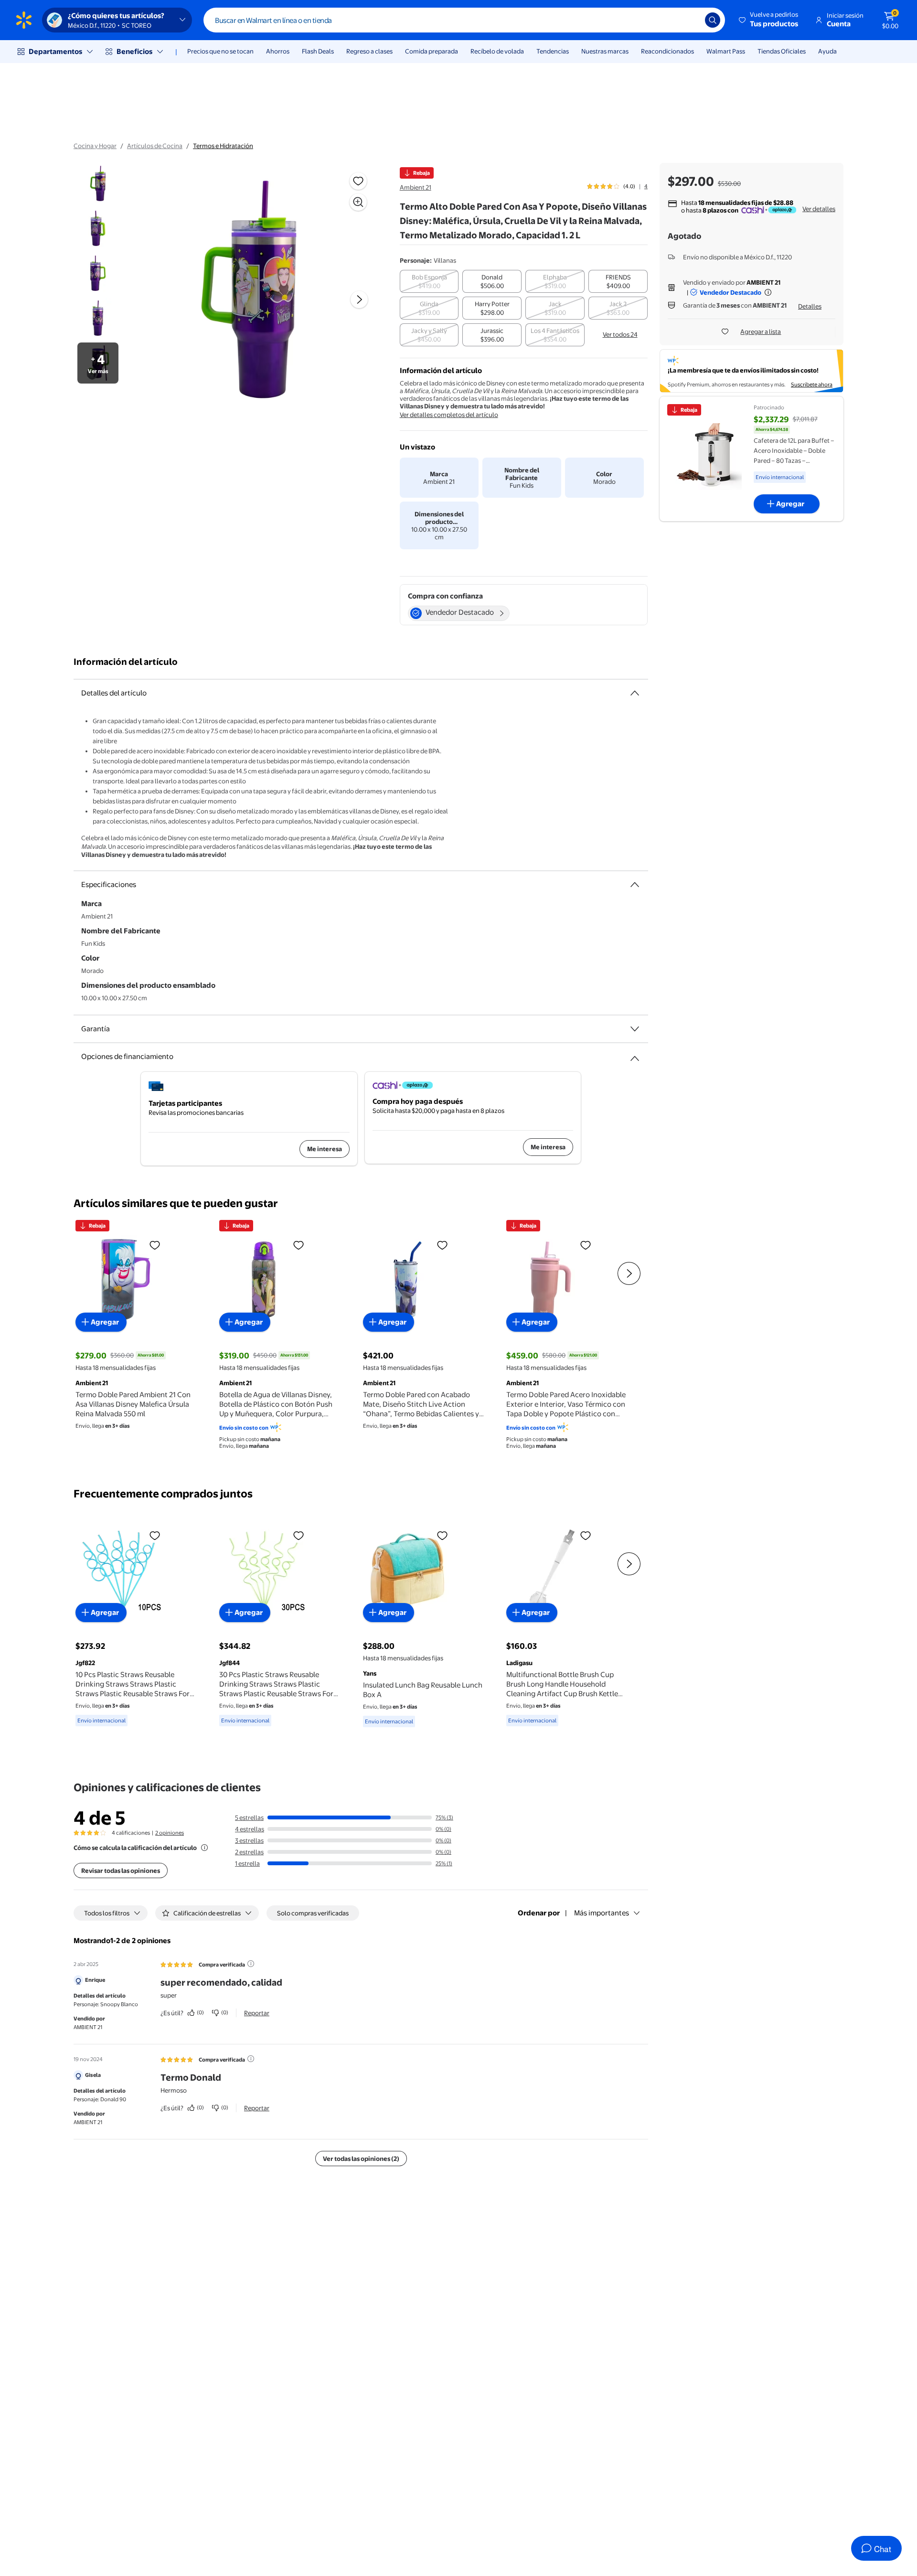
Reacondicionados (667, 51)
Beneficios (134, 51)
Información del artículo (126, 662)
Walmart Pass (726, 51)
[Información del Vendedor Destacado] (768, 292)
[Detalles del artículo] (635, 693)
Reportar (257, 2013)
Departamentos (55, 51)
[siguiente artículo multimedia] (359, 299)
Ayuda (827, 51)
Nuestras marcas (605, 51)
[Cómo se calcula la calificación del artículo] (204, 1848)
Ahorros (278, 51)
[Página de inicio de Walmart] (24, 20)
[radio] (429, 281)
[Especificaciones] (635, 885)
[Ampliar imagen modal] (358, 202)
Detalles (810, 306)
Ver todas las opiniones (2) (361, 2159)
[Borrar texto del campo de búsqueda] (691, 20)
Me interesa (325, 1149)
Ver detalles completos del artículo (449, 415)
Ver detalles (819, 209)
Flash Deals (318, 51)
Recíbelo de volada (497, 51)
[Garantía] (635, 1029)
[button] (769, 20)
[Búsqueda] (713, 20)
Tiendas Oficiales (782, 51)
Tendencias (553, 51)
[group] (617, 186)
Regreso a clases (369, 51)
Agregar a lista (761, 331)
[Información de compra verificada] (251, 1964)
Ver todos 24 (620, 334)
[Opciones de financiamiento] (635, 1055)
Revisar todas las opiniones (121, 1871)
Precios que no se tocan (220, 51)
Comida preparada (432, 51)
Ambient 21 (416, 187)
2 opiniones (170, 1833)
